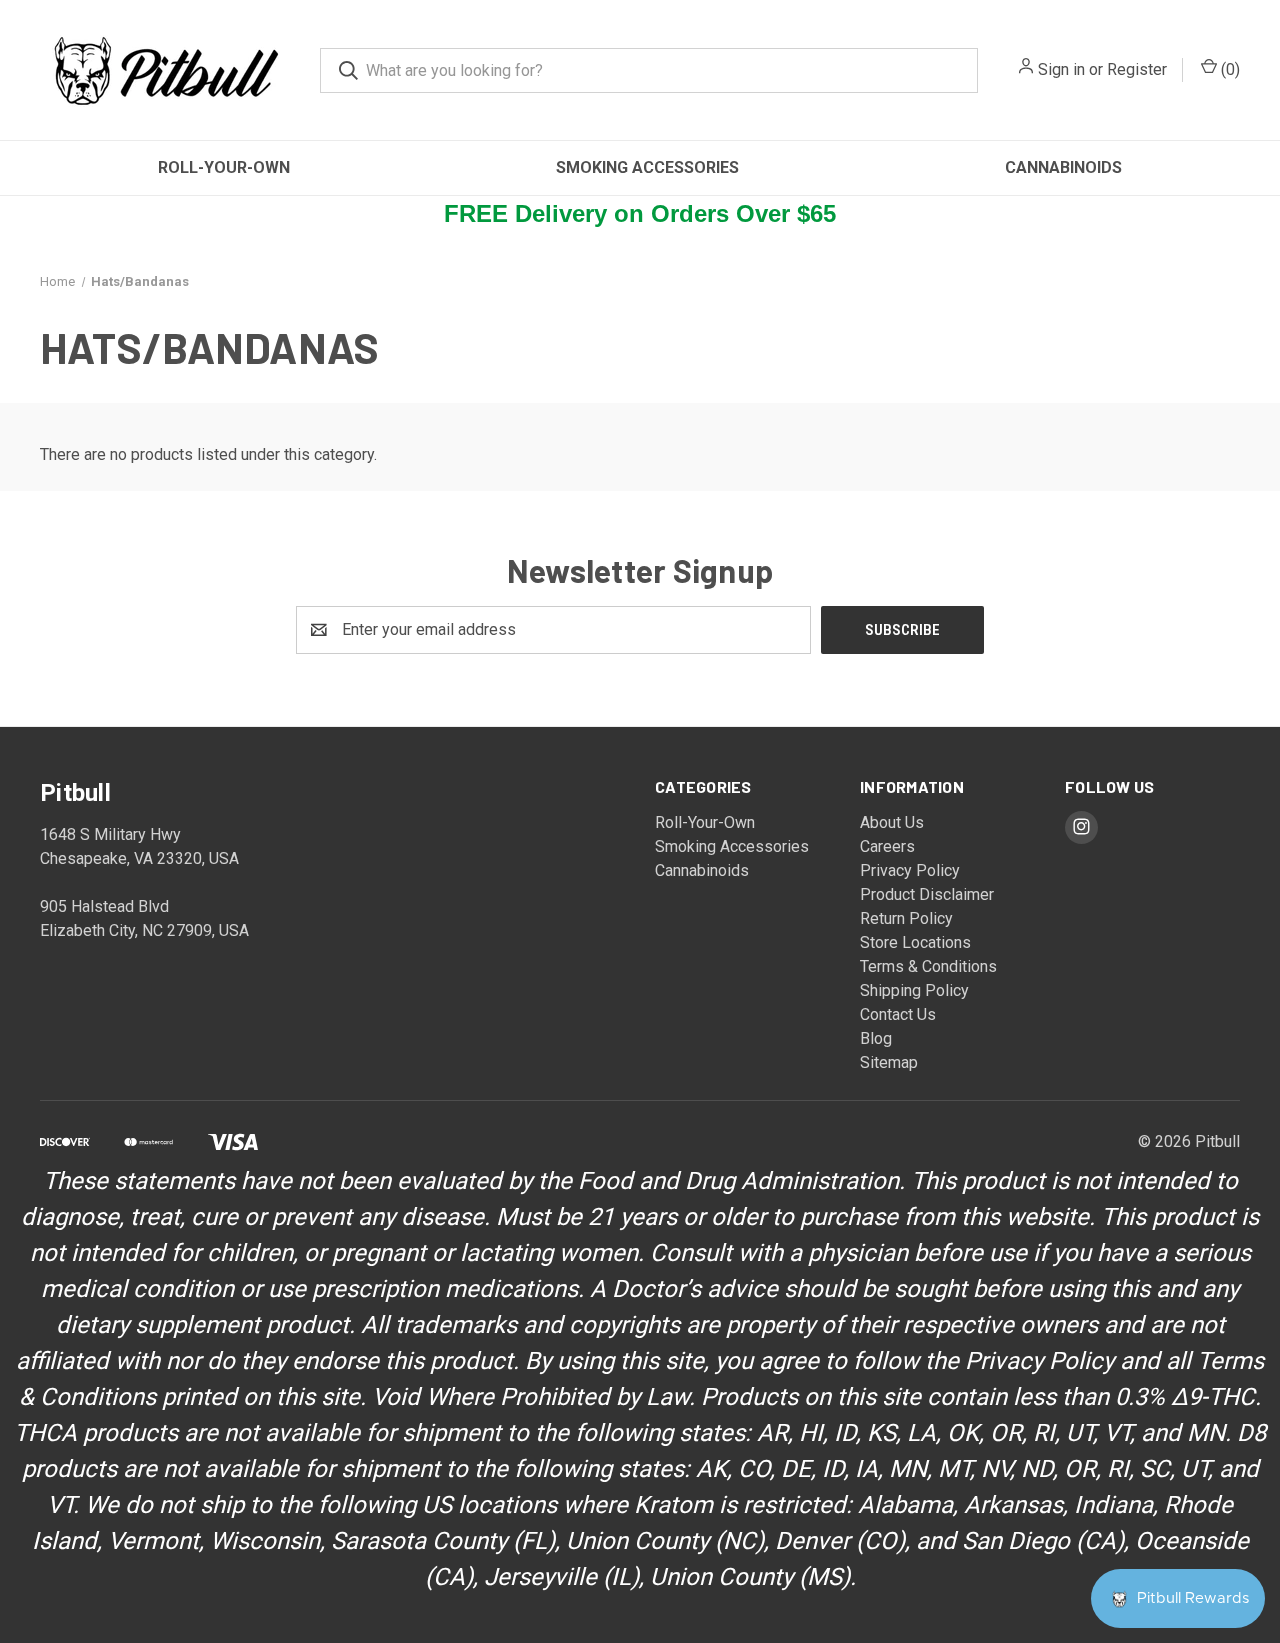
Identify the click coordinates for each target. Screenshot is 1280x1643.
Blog (876, 1038)
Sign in (1061, 69)
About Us (892, 822)
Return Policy (906, 918)
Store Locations (915, 942)
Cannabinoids (1063, 167)
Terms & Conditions (928, 966)
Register (1137, 69)
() (1228, 69)
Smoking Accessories (647, 167)
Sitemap (889, 1062)
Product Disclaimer (927, 894)
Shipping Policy (914, 990)
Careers (887, 846)
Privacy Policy (910, 870)
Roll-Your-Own (224, 167)
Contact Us (898, 1014)
